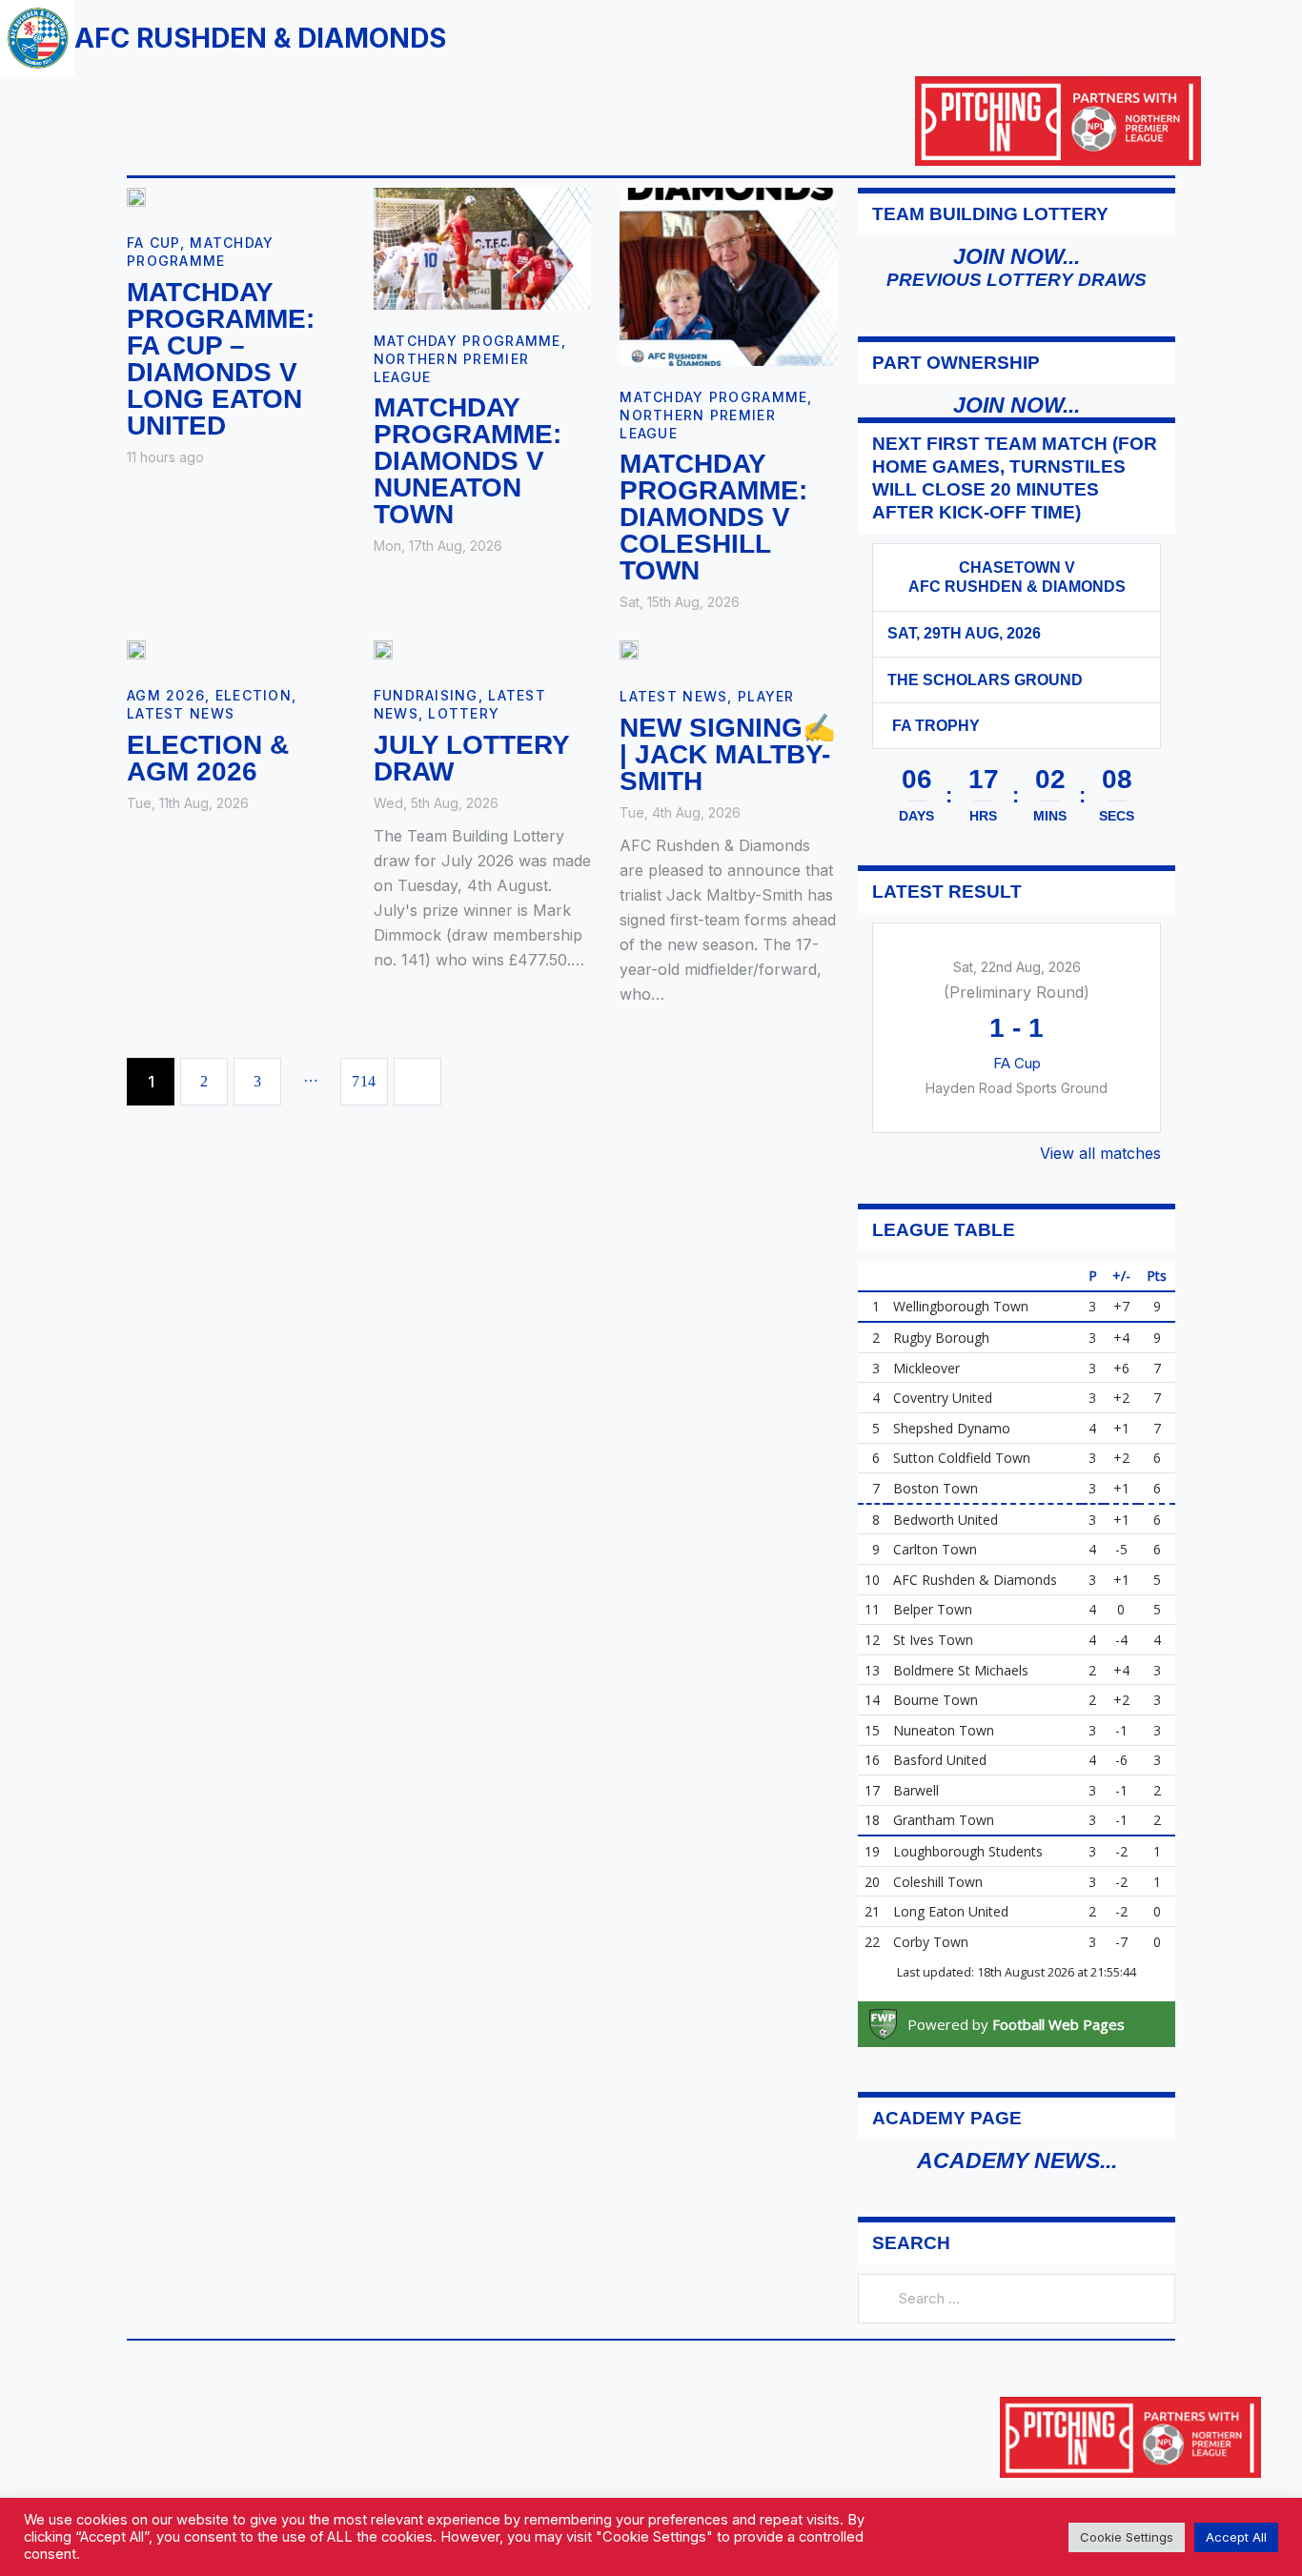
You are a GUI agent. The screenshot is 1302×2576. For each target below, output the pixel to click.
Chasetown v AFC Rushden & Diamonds (1017, 577)
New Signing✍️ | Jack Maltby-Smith (728, 755)
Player (766, 696)
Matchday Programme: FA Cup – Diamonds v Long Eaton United (221, 359)
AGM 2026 (166, 695)
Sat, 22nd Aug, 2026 (1017, 967)
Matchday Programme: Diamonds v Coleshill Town (713, 517)
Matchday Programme (468, 341)
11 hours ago (165, 457)
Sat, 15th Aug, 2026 (680, 602)
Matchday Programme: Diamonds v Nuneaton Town (468, 461)
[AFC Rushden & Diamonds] (1116, 568)
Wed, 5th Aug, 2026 (436, 803)
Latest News (181, 713)
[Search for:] (1017, 2298)
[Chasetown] (917, 568)
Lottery (464, 713)
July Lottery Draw (471, 759)
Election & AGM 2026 (208, 759)
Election (254, 695)
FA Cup (153, 243)
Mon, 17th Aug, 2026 (438, 546)
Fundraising (426, 695)
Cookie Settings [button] (1127, 2537)
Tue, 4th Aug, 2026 (680, 812)
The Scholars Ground (985, 680)
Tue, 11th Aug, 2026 (188, 803)
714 (370, 1074)
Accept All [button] (1236, 2537)
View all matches (1100, 1153)
